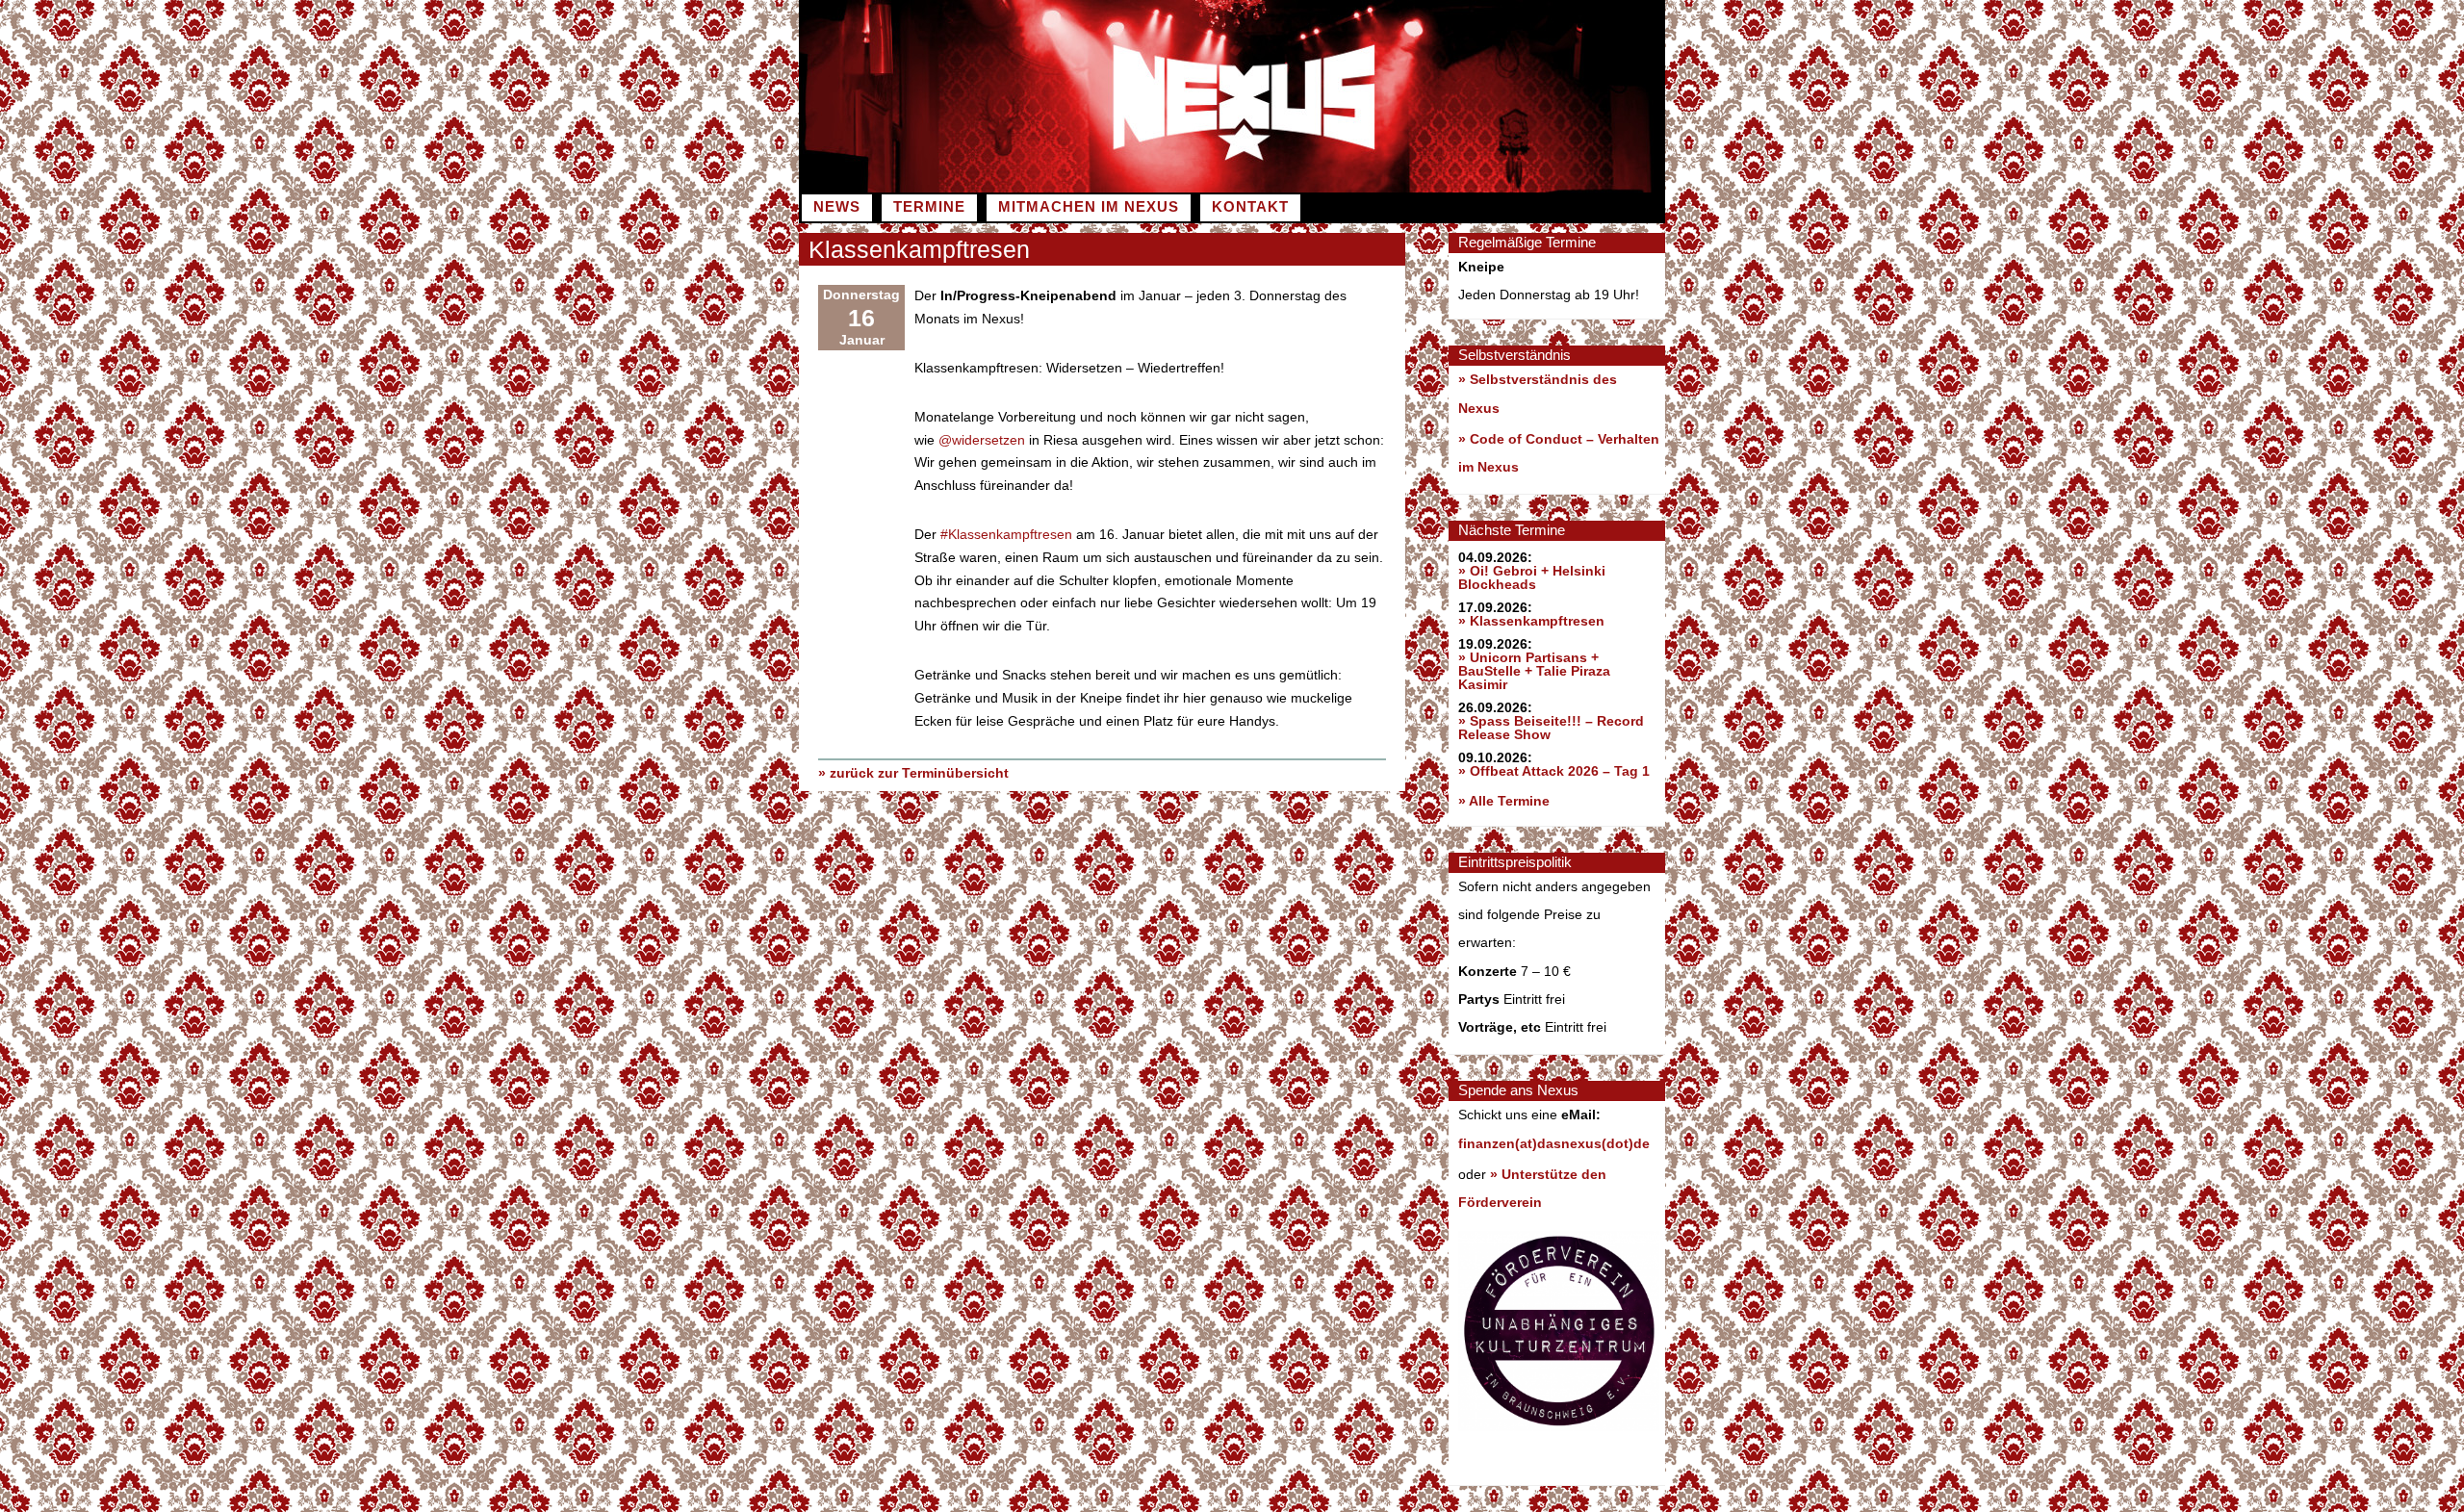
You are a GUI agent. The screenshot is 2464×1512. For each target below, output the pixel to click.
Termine (929, 207)
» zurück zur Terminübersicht (913, 773)
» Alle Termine (1504, 801)
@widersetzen (982, 440)
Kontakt (1250, 207)
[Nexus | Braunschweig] (1449, 188)
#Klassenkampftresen (1006, 534)
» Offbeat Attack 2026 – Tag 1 (1554, 771)
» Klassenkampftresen (1531, 621)
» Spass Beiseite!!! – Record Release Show (1551, 728)
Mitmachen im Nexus (1089, 207)
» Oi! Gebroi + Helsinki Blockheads (1532, 577)
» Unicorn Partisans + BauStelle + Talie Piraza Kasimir (1534, 671)
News (837, 207)
